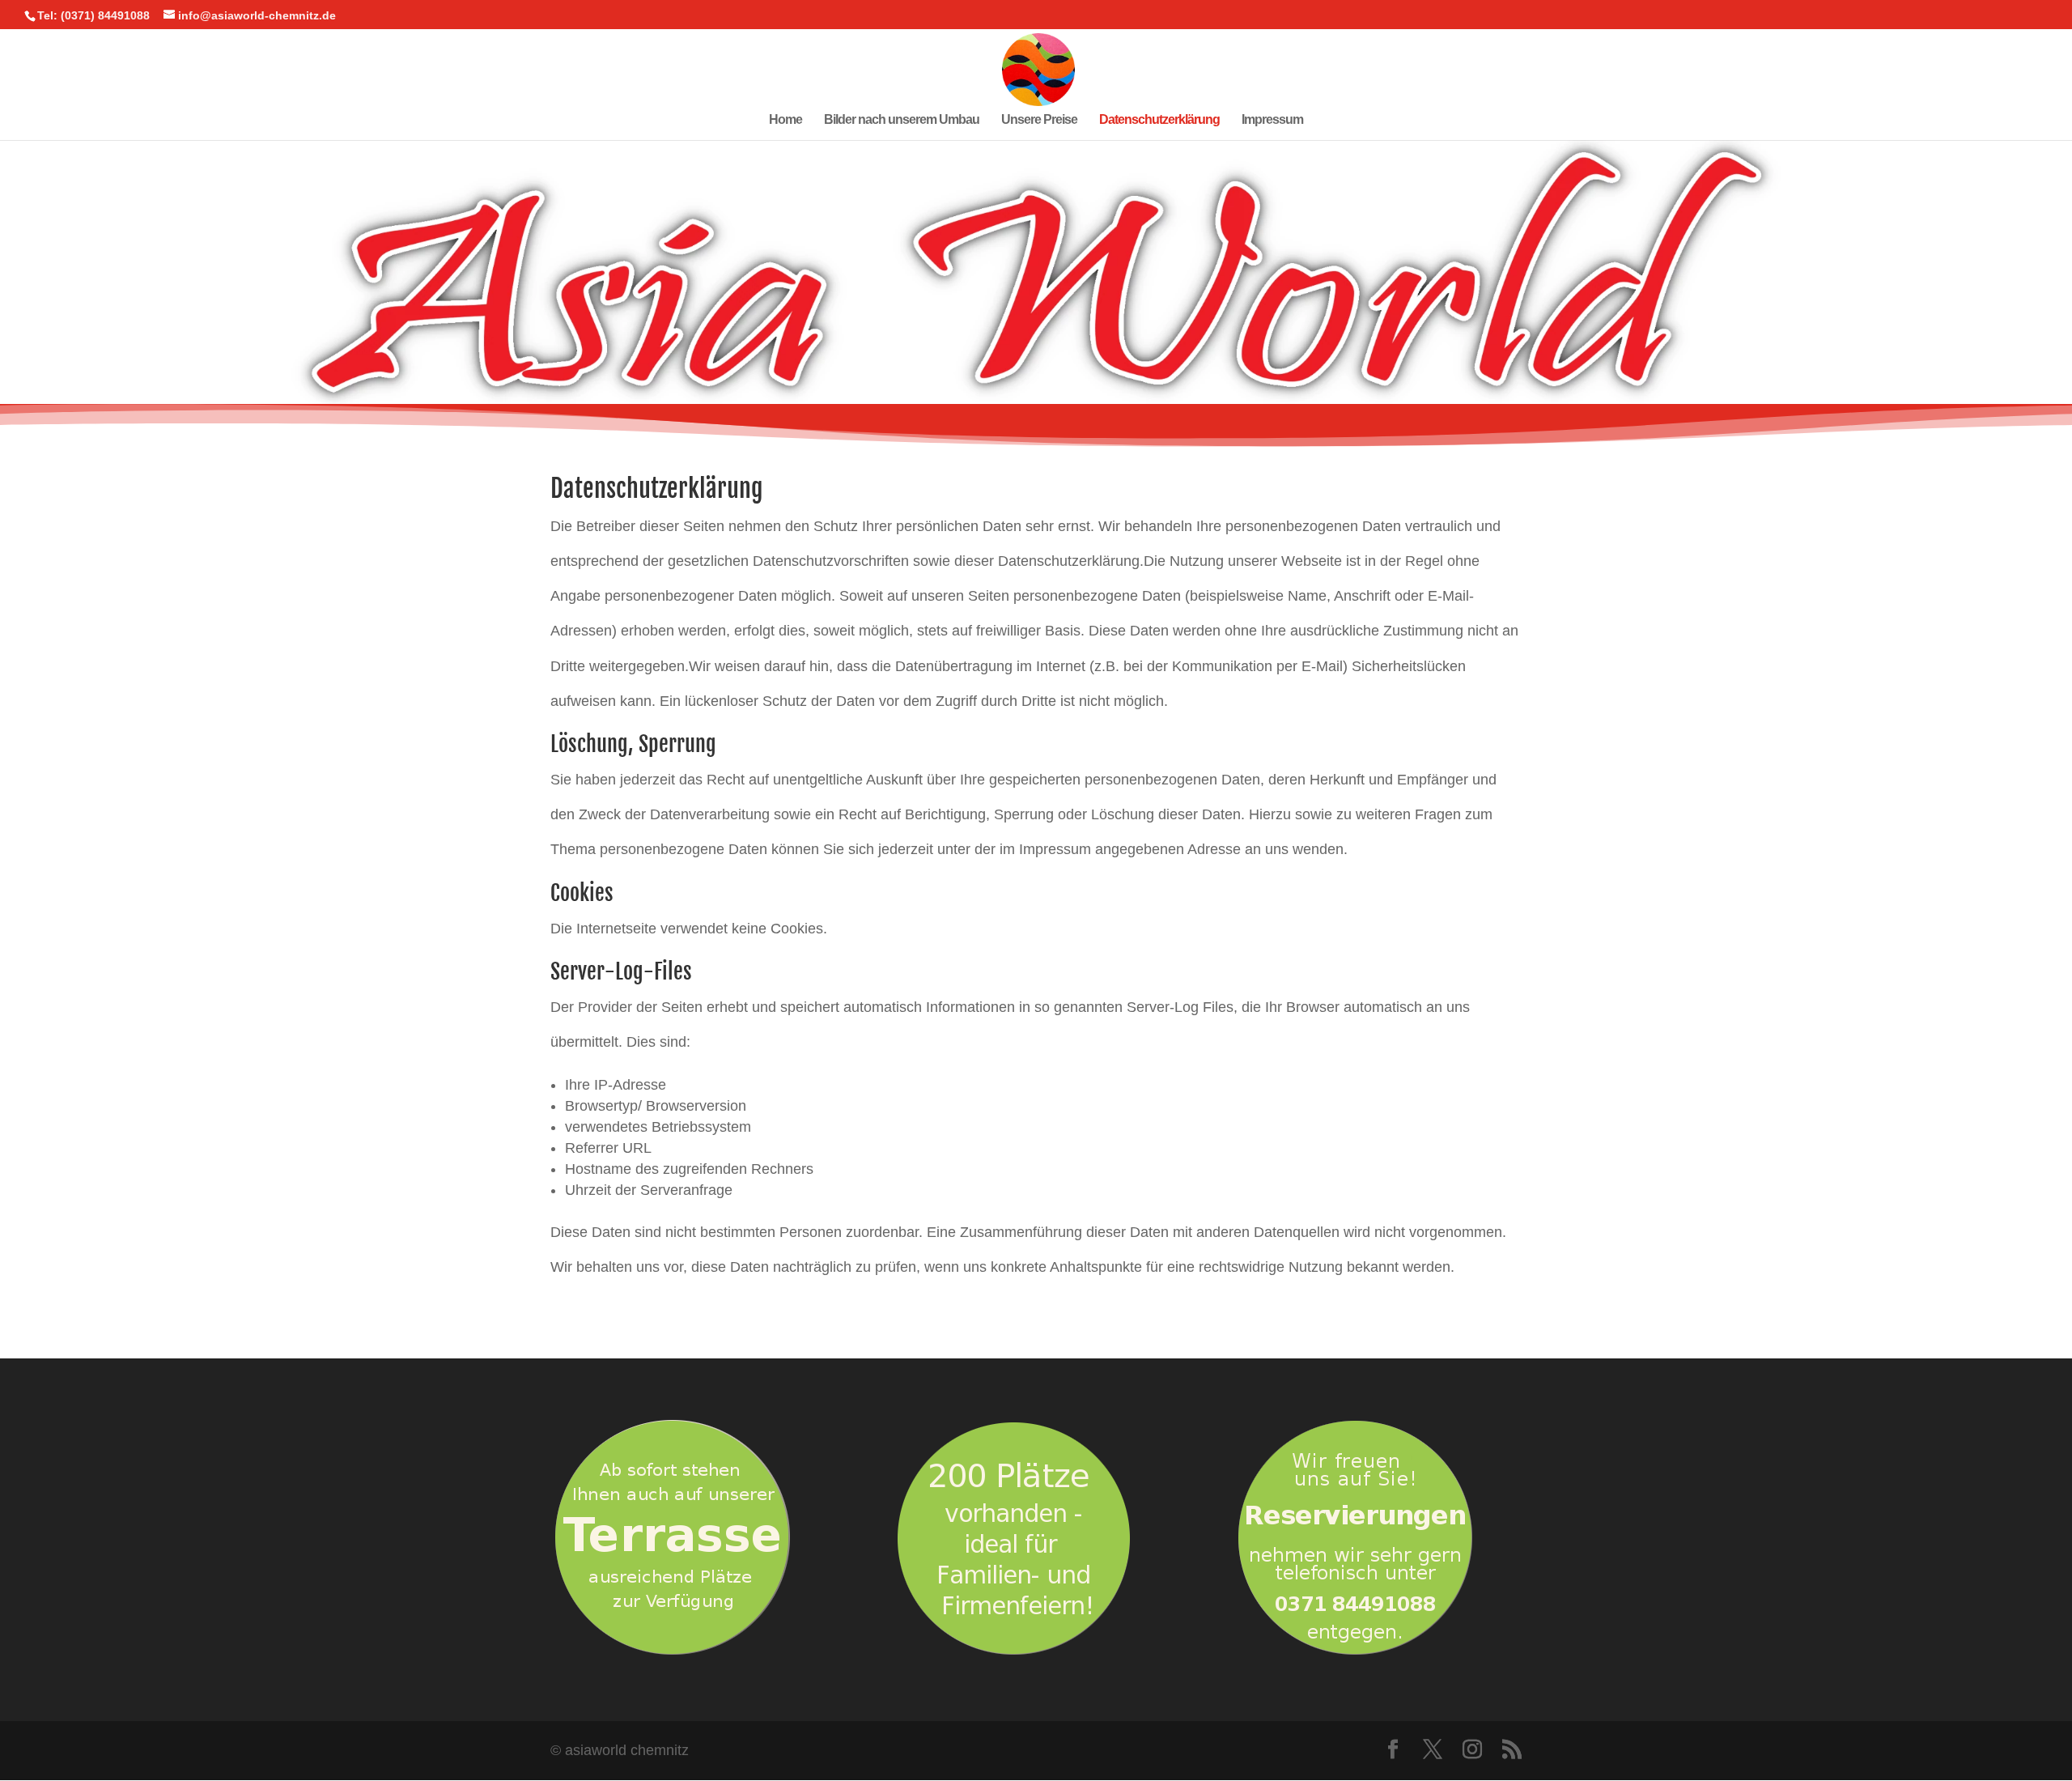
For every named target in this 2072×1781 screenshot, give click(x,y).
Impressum (1272, 120)
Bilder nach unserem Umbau (902, 120)
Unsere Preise (1039, 120)
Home (785, 120)
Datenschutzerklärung (1159, 120)
